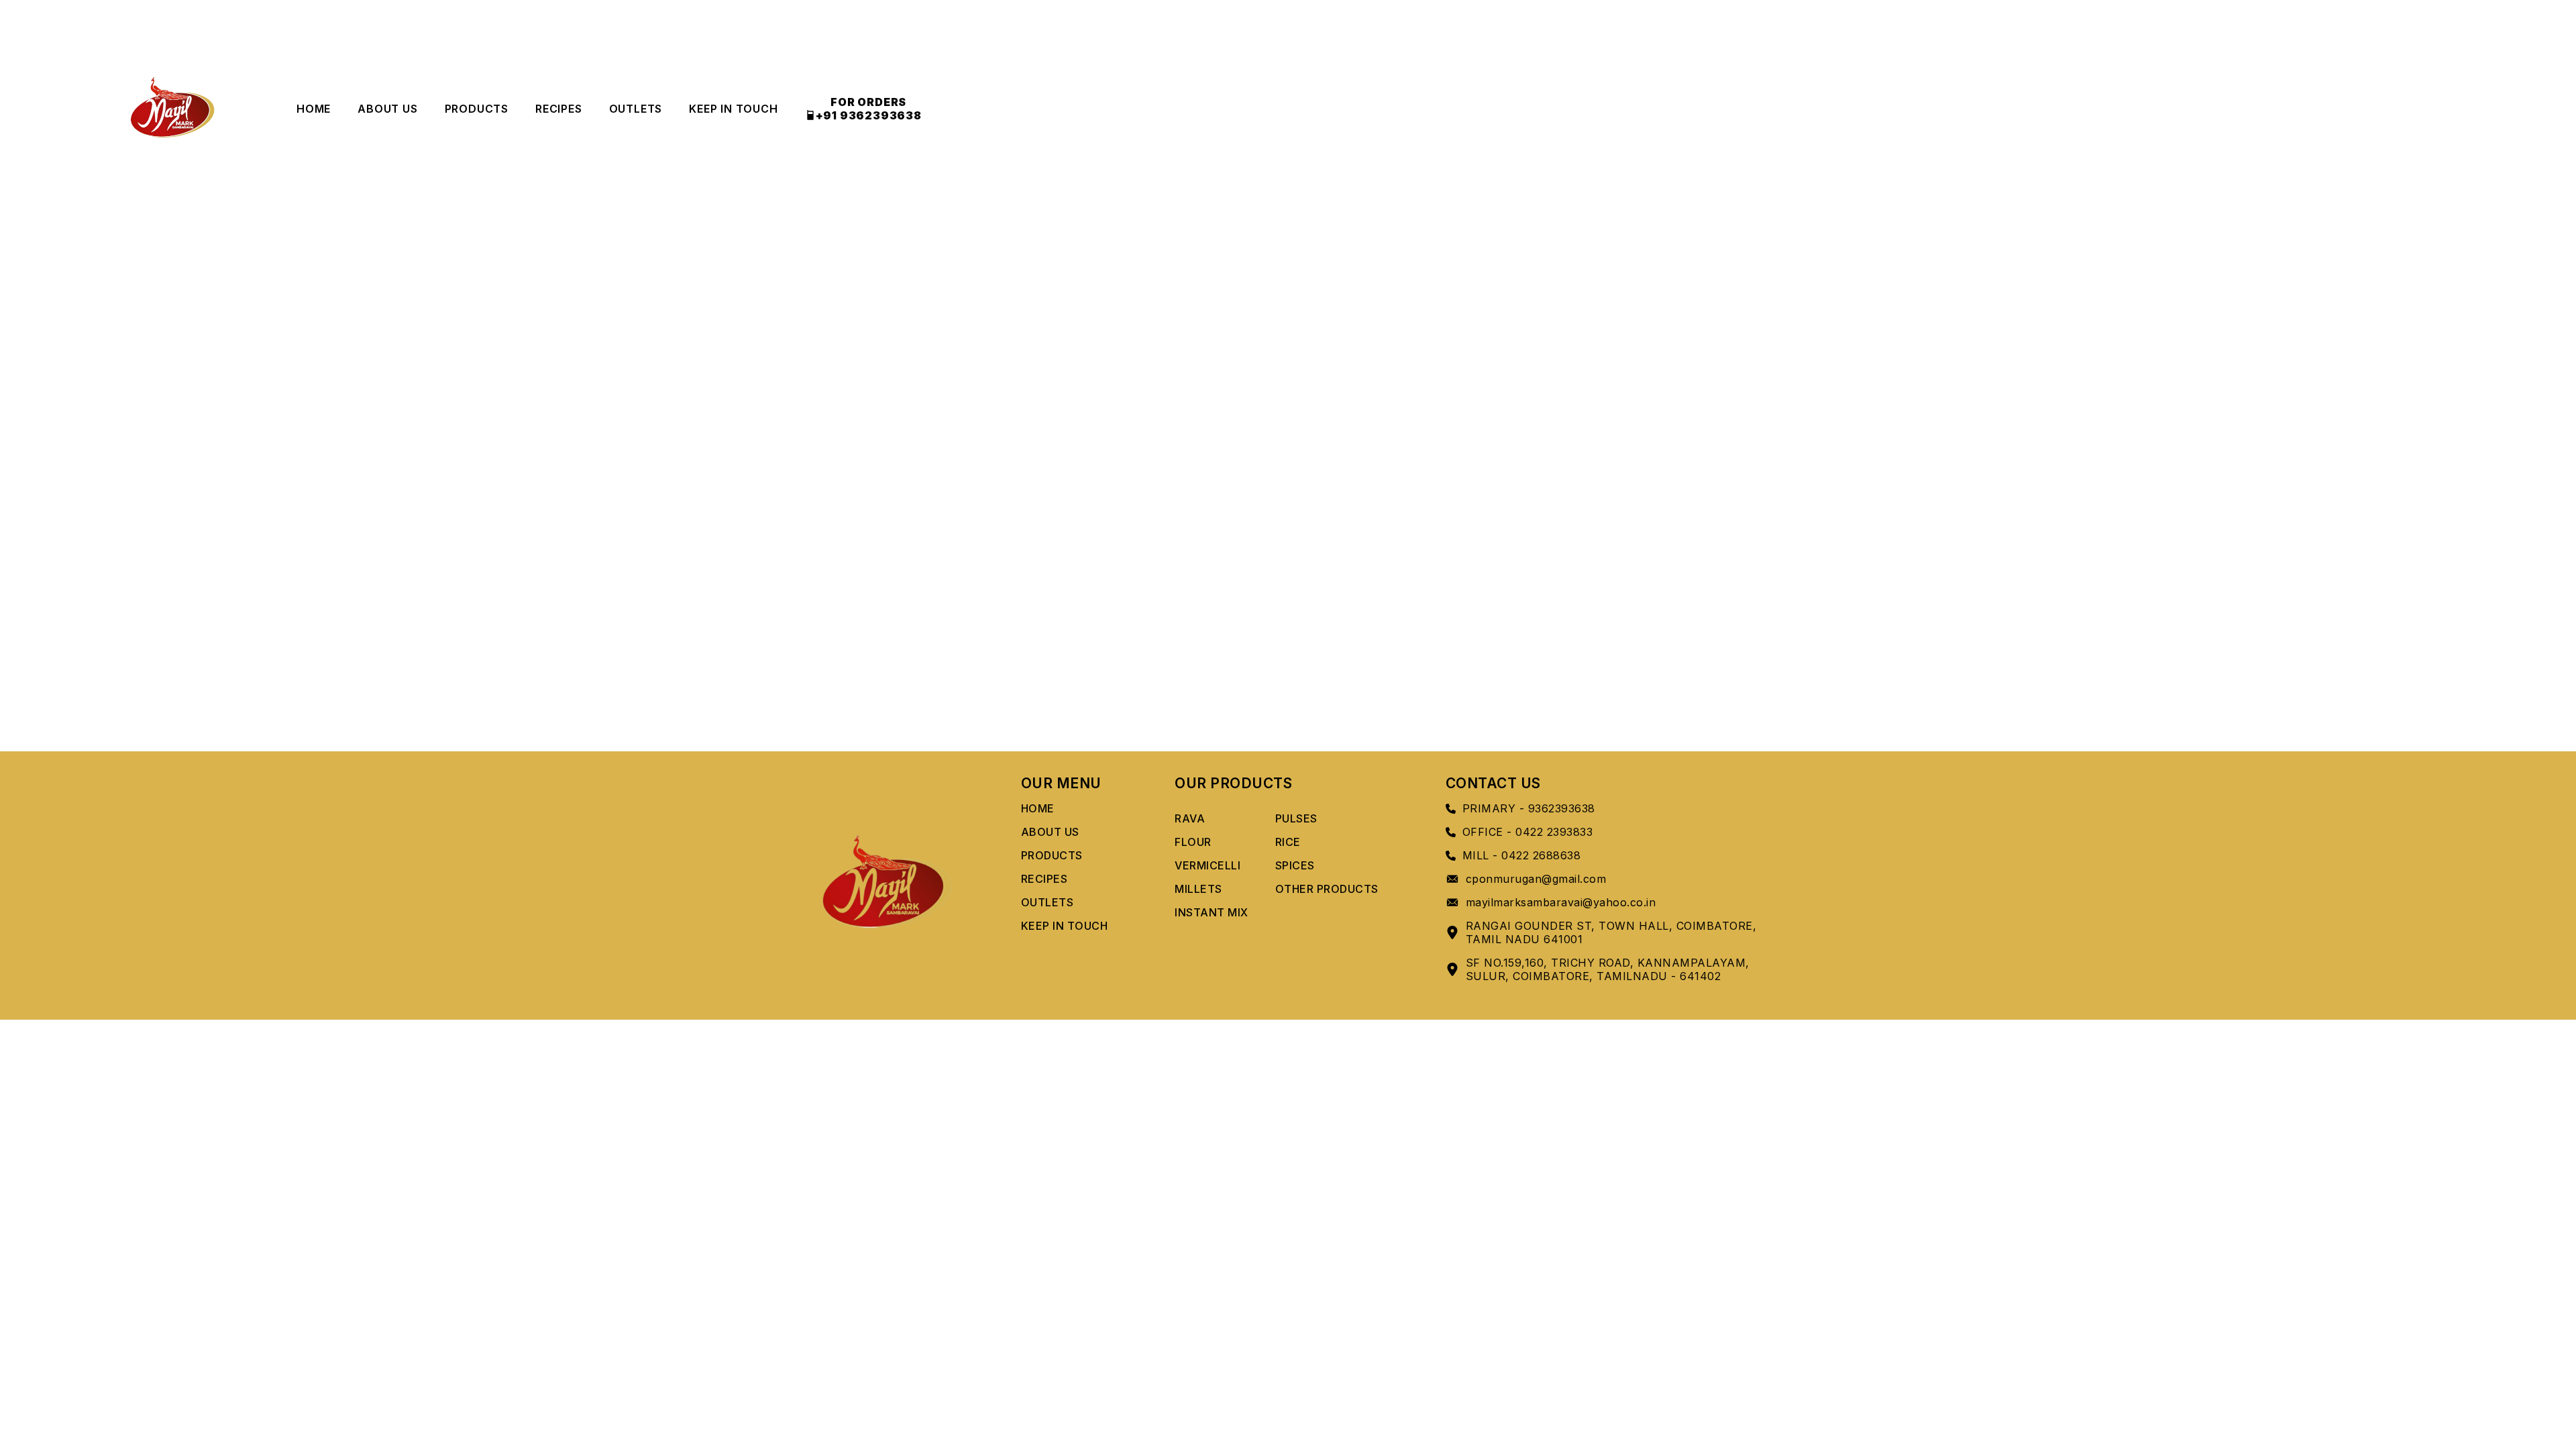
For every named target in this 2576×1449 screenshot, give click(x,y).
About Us (387, 109)
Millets (1198, 889)
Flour (1193, 842)
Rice (1288, 842)
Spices (1295, 865)
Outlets (636, 109)
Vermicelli (1207, 865)
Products (477, 109)
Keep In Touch (1065, 926)
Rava (1190, 818)
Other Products (1327, 889)
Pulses (1296, 818)
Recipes (559, 109)
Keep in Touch (733, 109)
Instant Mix (1212, 912)
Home (314, 109)
